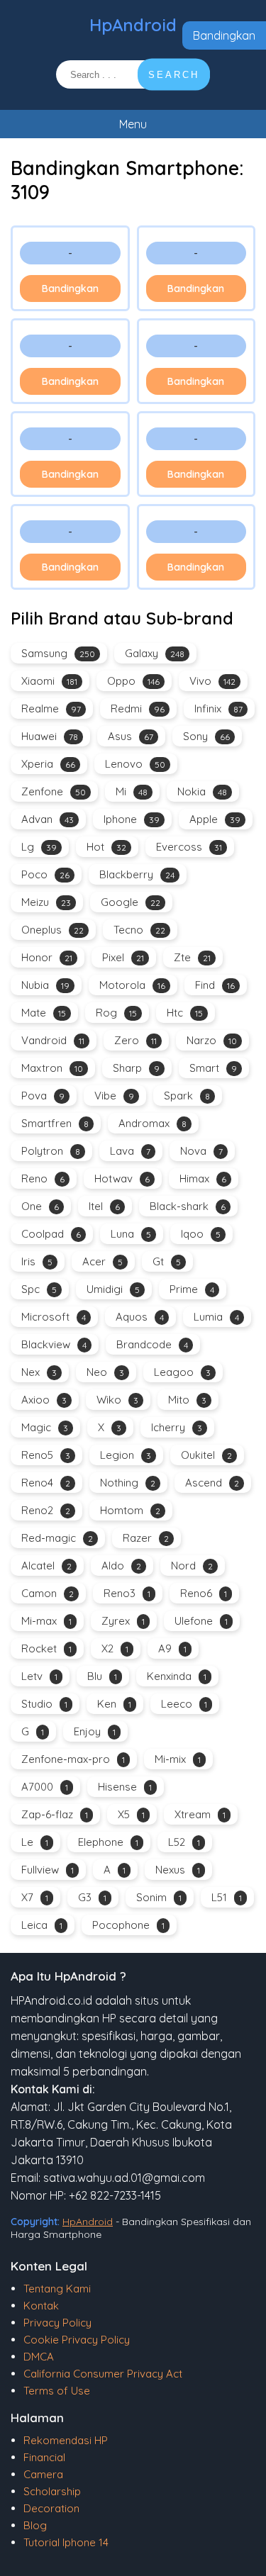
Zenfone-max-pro (73, 1759)
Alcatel (46, 1566)
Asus (131, 736)
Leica (42, 1925)
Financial (44, 2457)
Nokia (202, 791)
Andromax (153, 1123)
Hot (106, 847)
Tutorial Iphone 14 (66, 2542)
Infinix (218, 709)
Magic (45, 1427)
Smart (213, 1068)
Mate (44, 1013)
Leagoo (182, 1372)
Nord (192, 1566)
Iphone (132, 819)
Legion (126, 1455)
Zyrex (123, 1621)
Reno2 (46, 1510)
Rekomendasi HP (66, 2440)
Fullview (48, 1870)
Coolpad (51, 1234)
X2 (115, 1648)
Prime (192, 1289)
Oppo (133, 681)
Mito (187, 1400)
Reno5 (46, 1455)
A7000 (45, 1787)
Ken (114, 1704)
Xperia (48, 764)
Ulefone (201, 1621)
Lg (39, 847)
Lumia (216, 1317)
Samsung (58, 653)
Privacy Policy (57, 2323)
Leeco (184, 1704)
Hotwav (122, 1178)
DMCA (39, 2357)
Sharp (136, 1068)
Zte (192, 957)
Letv (39, 1676)
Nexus (178, 1870)
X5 (131, 1814)
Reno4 (46, 1483)
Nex (39, 1372)
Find (215, 985)
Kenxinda (177, 1676)
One (40, 1206)
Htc (185, 1013)
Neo (105, 1372)
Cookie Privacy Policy (77, 2340)
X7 (35, 1897)
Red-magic (57, 1538)
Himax (203, 1178)
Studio (44, 1704)
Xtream (200, 1814)
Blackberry (137, 874)
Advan (48, 819)
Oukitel (206, 1455)
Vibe (114, 1096)
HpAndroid (133, 25)
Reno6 (204, 1593)
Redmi (138, 709)
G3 (92, 1897)
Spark (187, 1096)
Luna (131, 1234)
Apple (215, 819)
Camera (43, 2474)
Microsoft (54, 1317)
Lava (130, 1151)
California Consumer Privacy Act (103, 2374)
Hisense (125, 1787)
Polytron (51, 1151)
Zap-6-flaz (55, 1814)
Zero (135, 1040)
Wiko (117, 1400)
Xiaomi (49, 681)
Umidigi (113, 1289)
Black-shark (188, 1206)
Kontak (41, 2306)
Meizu (46, 902)
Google (131, 902)
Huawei (50, 736)
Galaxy (155, 653)
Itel (104, 1206)
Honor (47, 957)
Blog (35, 2525)
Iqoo (201, 1234)
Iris (37, 1261)
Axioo (44, 1400)
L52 (184, 1842)
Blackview (54, 1344)
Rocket (46, 1648)
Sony (206, 736)
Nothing (128, 1483)
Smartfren (55, 1123)
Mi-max (46, 1621)
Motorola (132, 985)
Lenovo (135, 764)
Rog (116, 1013)
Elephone (108, 1842)
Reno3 (127, 1593)
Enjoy (95, 1731)
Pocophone (128, 1925)
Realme (51, 709)
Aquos (140, 1317)
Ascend (212, 1483)
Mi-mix (178, 1759)
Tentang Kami (57, 2289)
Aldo (121, 1566)
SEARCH (174, 75)
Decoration (51, 2508)
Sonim (159, 1897)
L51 (227, 1897)
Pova (43, 1096)
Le (35, 1842)
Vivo (212, 681)
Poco (45, 874)
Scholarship (52, 2491)
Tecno (139, 930)
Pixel (123, 957)
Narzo (212, 1040)
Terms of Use (57, 2391)
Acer (102, 1261)
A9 (172, 1648)
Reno (43, 1178)
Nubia (45, 985)
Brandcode (152, 1344)
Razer (146, 1538)
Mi (132, 791)
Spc (39, 1289)
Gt (167, 1261)
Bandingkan (224, 35)
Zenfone (54, 791)
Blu (102, 1676)
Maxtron (52, 1068)
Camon (48, 1593)
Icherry (177, 1427)
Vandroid (53, 1040)
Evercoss (189, 847)
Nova (201, 1151)
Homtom (130, 1510)
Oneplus (52, 930)
